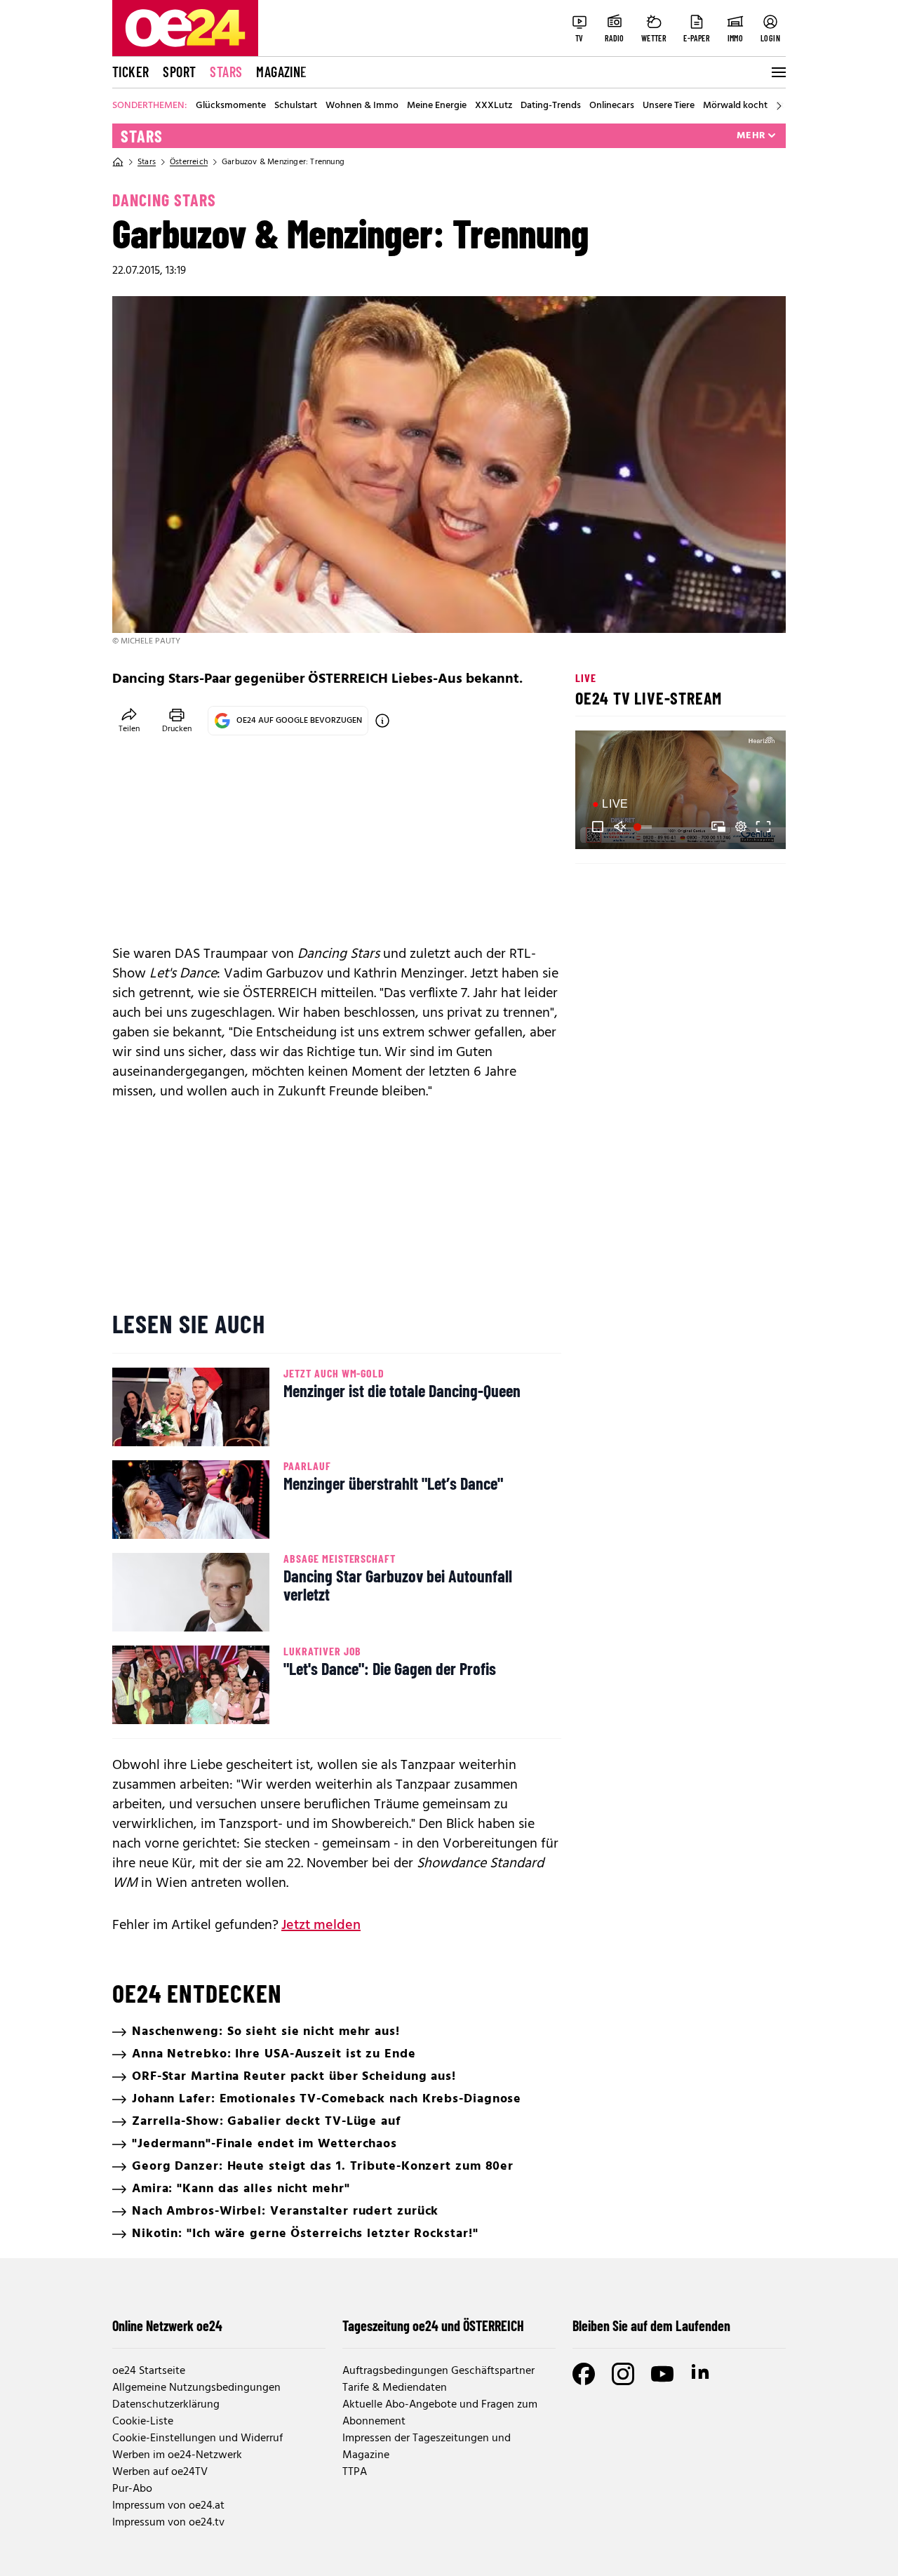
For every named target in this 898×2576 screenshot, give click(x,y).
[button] (598, 827)
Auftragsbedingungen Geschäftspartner (438, 2371)
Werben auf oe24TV (160, 2472)
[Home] (118, 162)
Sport (179, 72)
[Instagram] (623, 2374)
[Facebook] (584, 2374)
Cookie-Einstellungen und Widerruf (197, 2438)
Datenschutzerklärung (166, 2405)
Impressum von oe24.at (168, 2506)
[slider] (644, 827)
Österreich (189, 162)
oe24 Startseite (149, 2371)
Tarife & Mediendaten (395, 2388)
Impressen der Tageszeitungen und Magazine (427, 2447)
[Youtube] (662, 2374)
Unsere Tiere (669, 106)
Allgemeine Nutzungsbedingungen (196, 2388)
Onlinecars (612, 106)
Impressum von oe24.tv (168, 2523)
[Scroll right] (779, 106)
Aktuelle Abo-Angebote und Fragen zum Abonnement (440, 2413)
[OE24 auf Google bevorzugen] (382, 721)
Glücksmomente (231, 106)
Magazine (281, 72)
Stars (226, 72)
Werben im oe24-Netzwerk (177, 2455)
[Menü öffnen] (777, 72)
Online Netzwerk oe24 (167, 2325)
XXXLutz (494, 106)
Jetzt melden (321, 1926)
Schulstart (296, 106)
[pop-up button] (741, 827)
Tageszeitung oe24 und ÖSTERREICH (433, 2325)
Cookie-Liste (143, 2422)
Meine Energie (437, 106)
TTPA (355, 2472)
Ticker (130, 72)
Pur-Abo (132, 2489)
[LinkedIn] (702, 2374)
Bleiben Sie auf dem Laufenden (651, 2325)
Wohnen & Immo (362, 106)
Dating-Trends (551, 106)
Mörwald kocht (735, 106)
